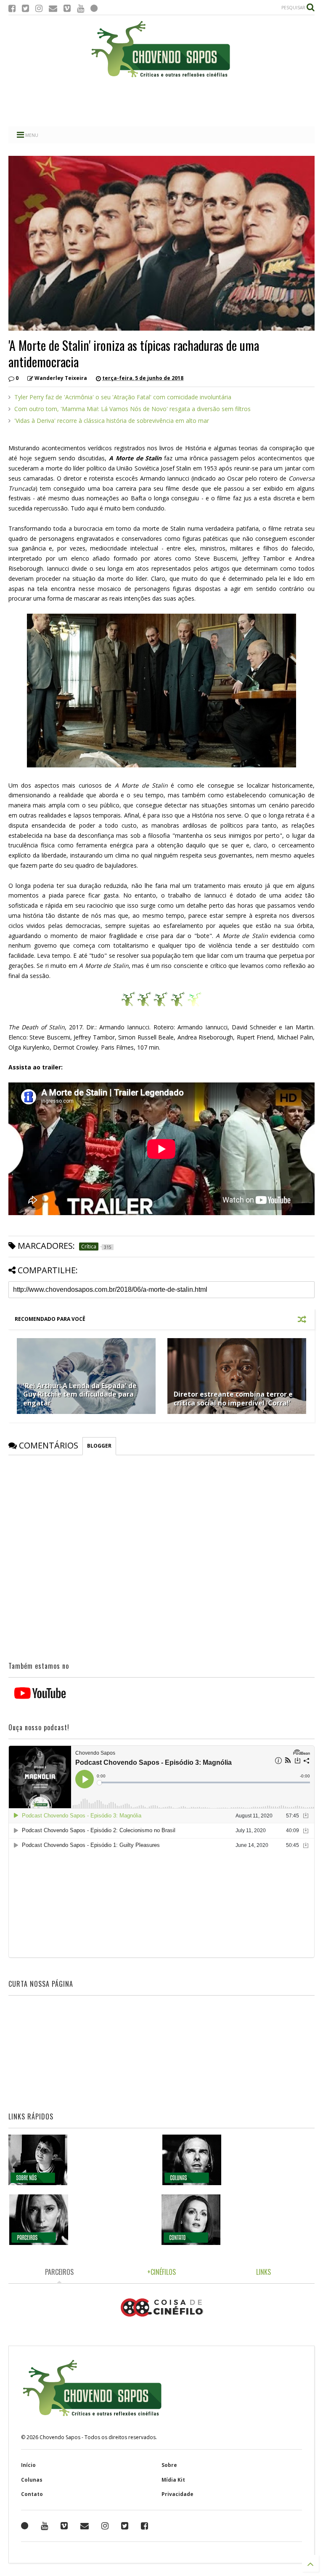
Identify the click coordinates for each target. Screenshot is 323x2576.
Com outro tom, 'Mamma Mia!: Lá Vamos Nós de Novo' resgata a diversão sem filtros (132, 409)
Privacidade (177, 2494)
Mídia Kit (173, 2480)
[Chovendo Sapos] (161, 78)
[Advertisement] (161, 103)
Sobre (169, 2465)
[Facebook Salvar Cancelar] (144, 2526)
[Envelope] (53, 8)
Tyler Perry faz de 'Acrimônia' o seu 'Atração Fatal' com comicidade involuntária (123, 397)
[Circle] (94, 8)
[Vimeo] (67, 8)
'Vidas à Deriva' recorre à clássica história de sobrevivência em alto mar (112, 421)
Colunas (32, 2480)
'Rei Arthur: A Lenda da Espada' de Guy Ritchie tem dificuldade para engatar (80, 1395)
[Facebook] (12, 8)
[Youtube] (81, 8)
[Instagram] (39, 8)
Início (28, 2465)
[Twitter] (25, 8)
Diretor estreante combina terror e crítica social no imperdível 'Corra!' (233, 1399)
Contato (32, 2494)
